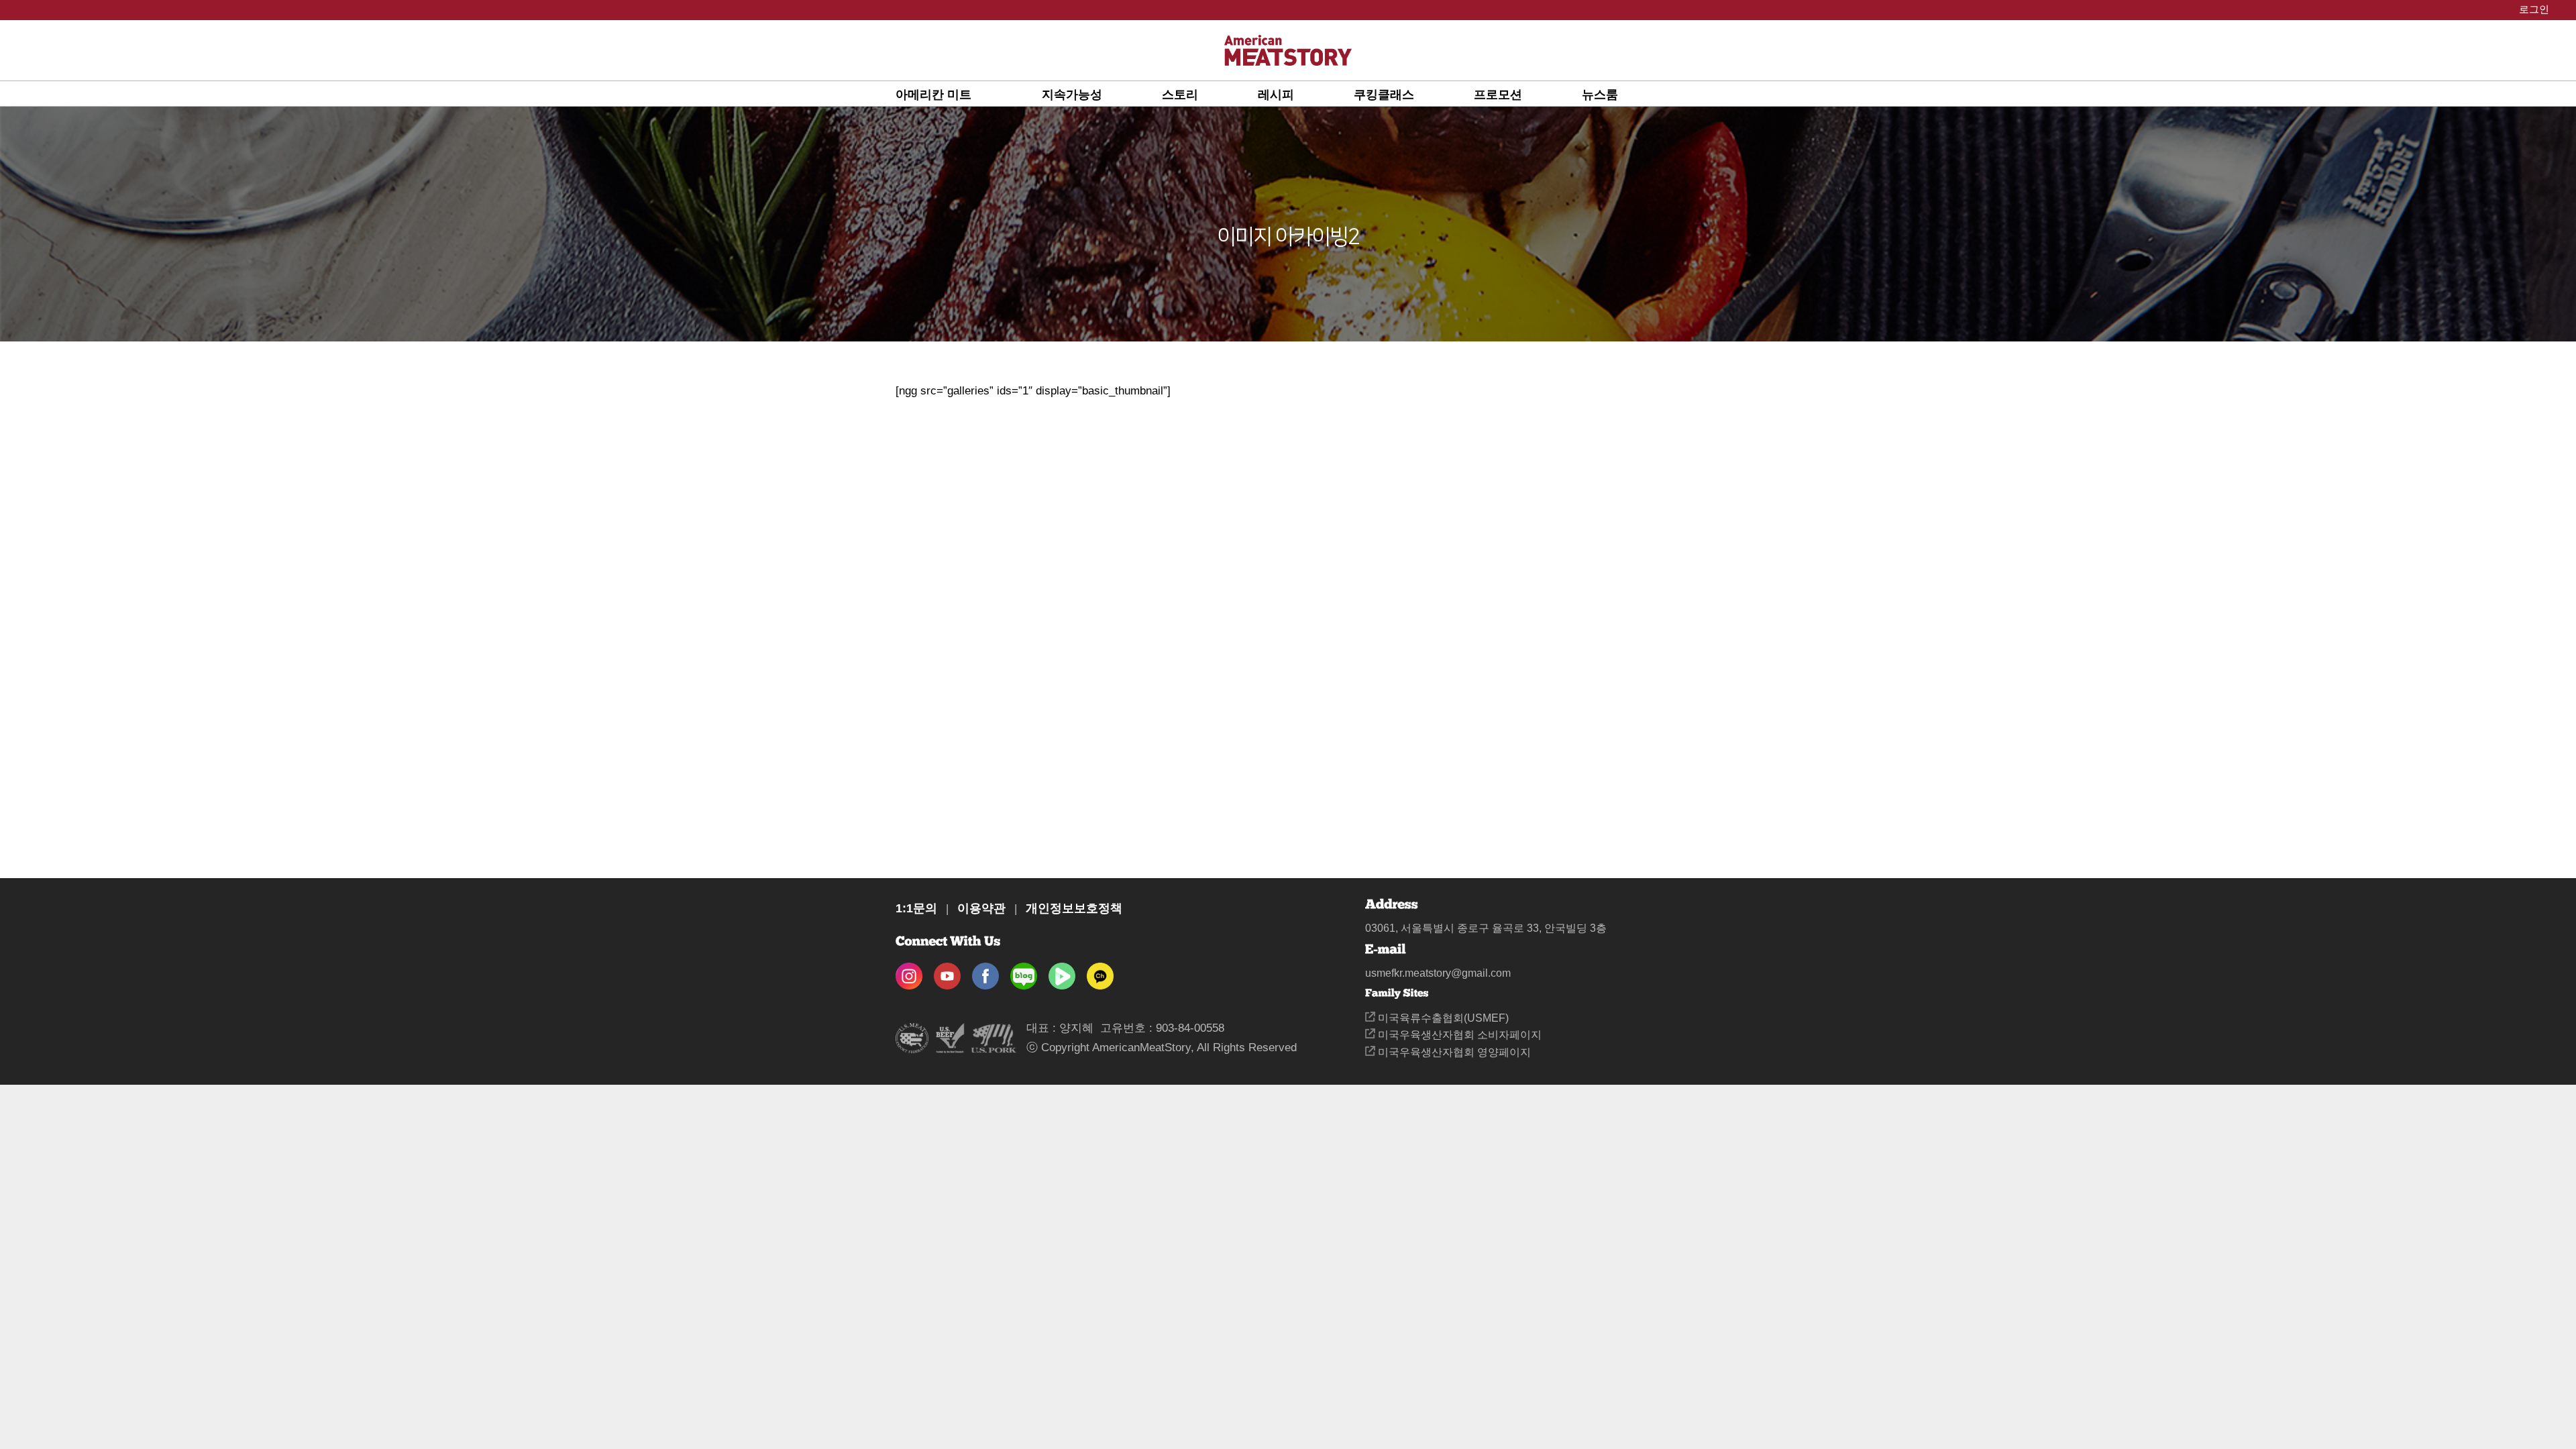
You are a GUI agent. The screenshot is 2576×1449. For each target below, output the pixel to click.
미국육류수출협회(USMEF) (1442, 1018)
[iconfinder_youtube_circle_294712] (947, 972)
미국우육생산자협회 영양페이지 (1453, 1052)
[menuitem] (969, 94)
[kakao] (1100, 972)
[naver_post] (1024, 972)
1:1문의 (916, 908)
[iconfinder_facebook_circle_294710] (985, 972)
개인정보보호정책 (1074, 908)
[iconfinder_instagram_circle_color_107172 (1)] (909, 972)
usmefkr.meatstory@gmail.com (1438, 973)
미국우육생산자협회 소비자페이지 (1458, 1035)
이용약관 (981, 908)
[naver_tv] (1062, 972)
